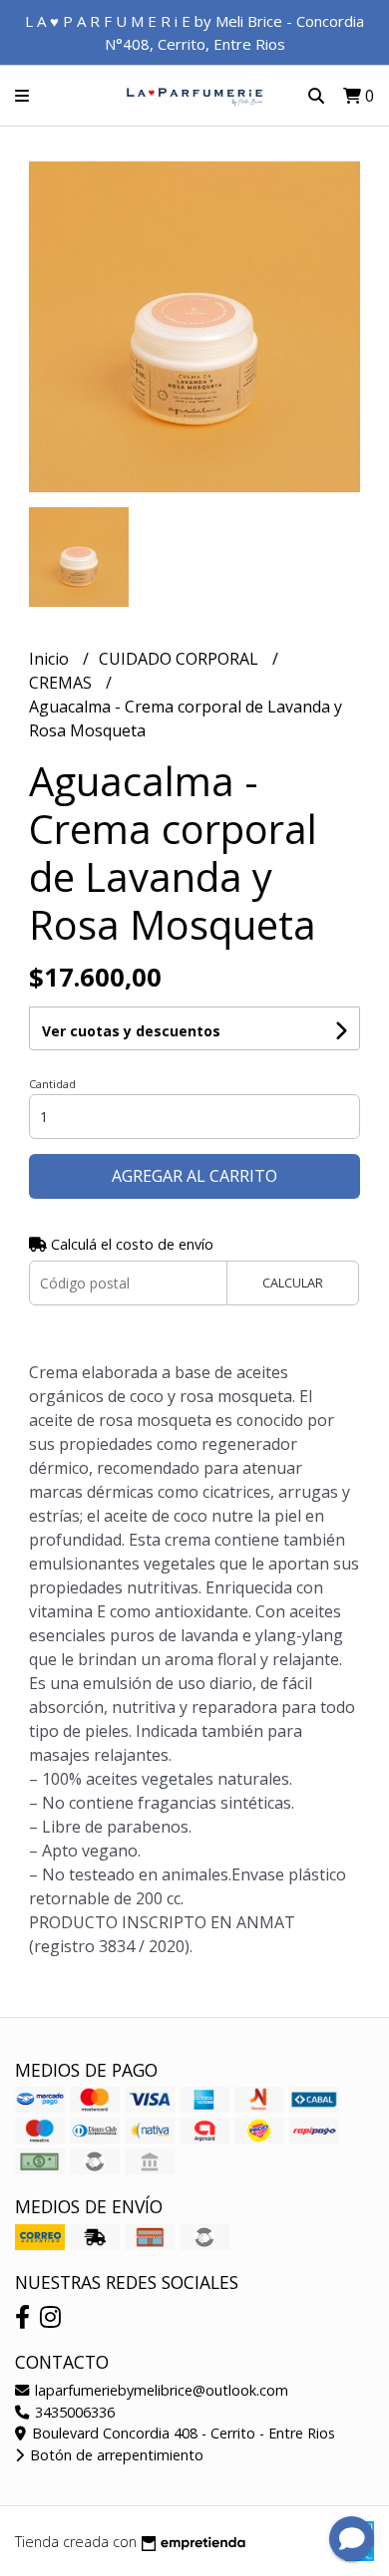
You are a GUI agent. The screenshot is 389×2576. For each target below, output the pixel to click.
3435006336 (73, 2412)
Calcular (293, 1283)
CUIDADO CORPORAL (181, 659)
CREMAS (62, 683)
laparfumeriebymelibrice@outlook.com (160, 2390)
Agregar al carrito (194, 1176)
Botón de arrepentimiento (115, 2455)
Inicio (51, 659)
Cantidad (52, 1084)
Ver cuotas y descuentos (131, 1031)
